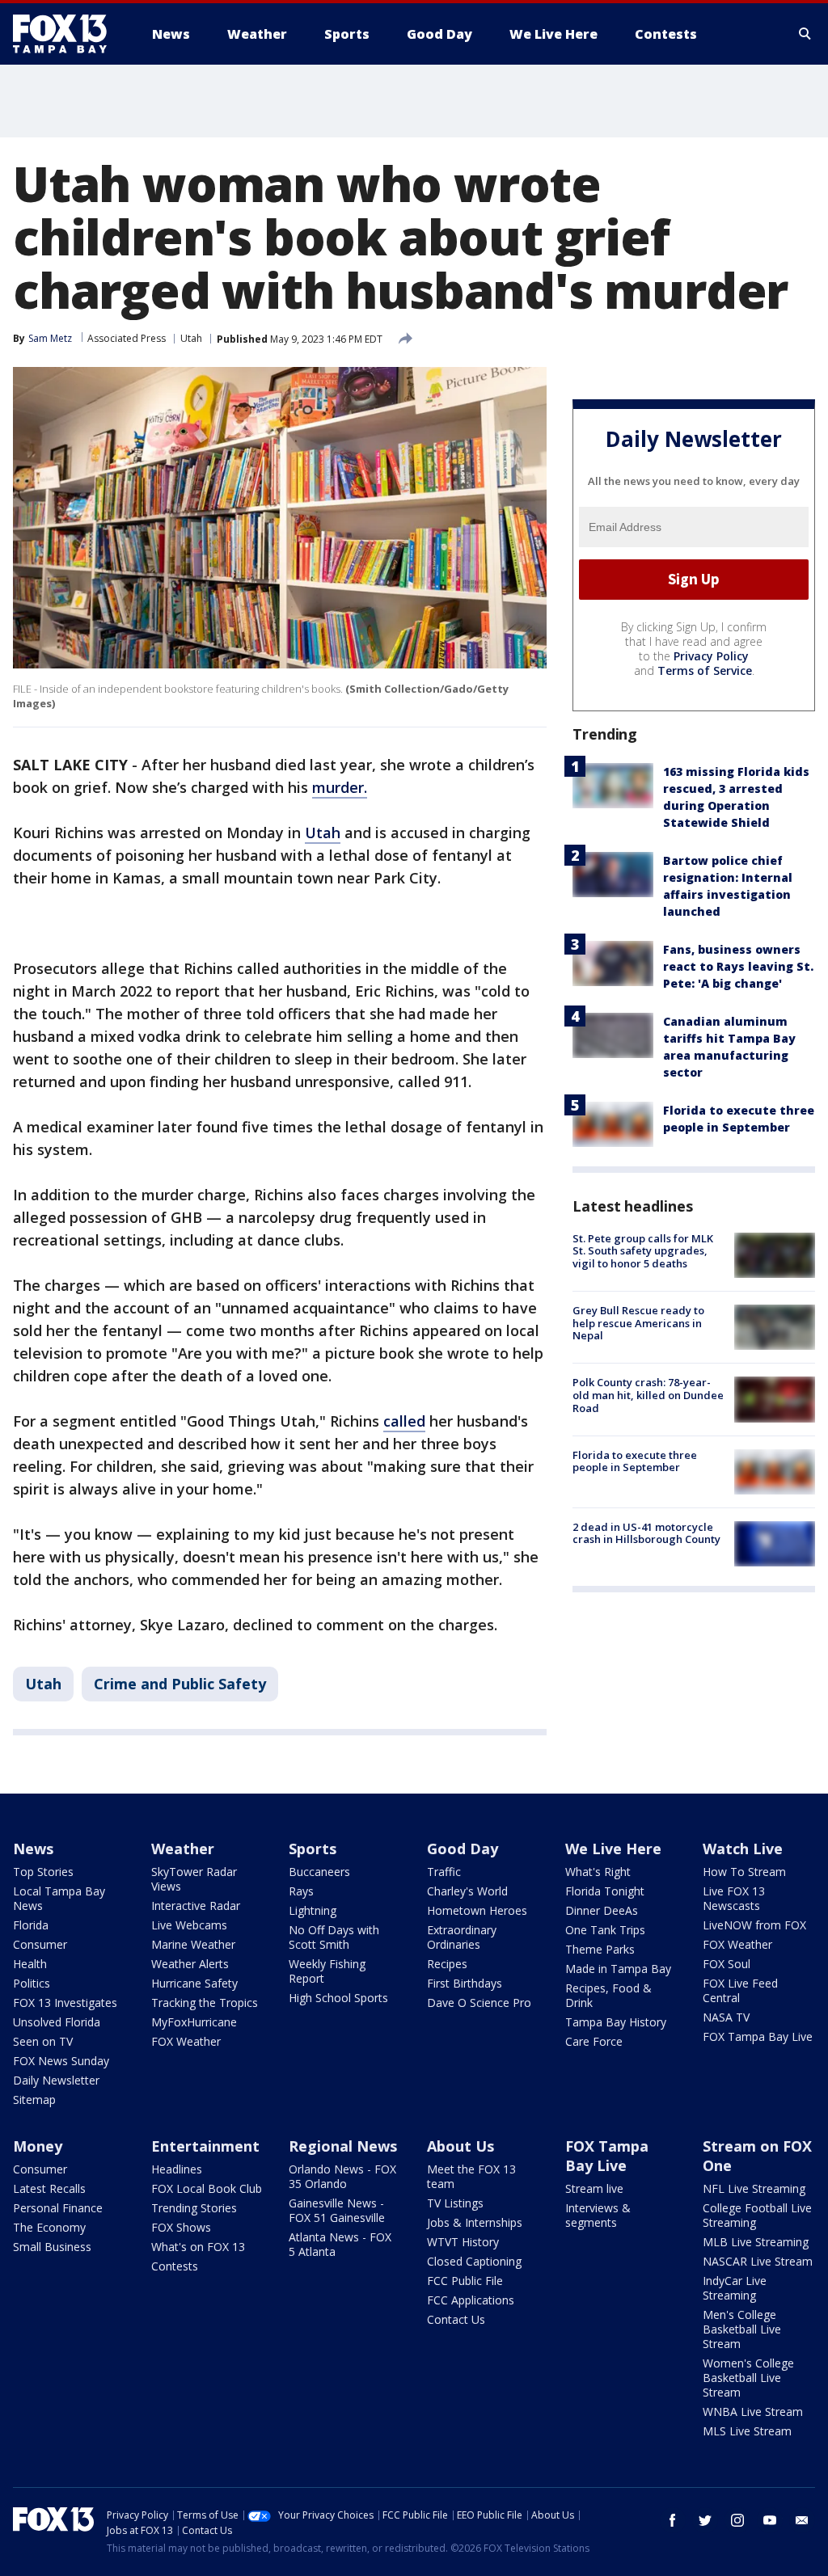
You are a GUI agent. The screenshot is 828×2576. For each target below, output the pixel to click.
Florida (31, 1925)
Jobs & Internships (475, 2222)
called (404, 1421)
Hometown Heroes (477, 1910)
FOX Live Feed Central (740, 1990)
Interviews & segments (598, 2215)
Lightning (313, 1910)
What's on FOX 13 (198, 2247)
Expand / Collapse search (805, 34)
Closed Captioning (474, 2261)
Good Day (463, 1849)
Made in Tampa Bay (618, 1969)
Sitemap (34, 2100)
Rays (301, 1891)
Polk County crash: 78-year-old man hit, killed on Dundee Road (648, 1395)
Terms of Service (705, 670)
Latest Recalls (49, 2188)
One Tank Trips (605, 1930)
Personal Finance (58, 2208)
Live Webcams (189, 1925)
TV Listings (455, 2203)
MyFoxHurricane (194, 2022)
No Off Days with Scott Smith (334, 1937)
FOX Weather (186, 2041)
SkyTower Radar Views (194, 1879)
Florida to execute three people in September (635, 1461)
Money (38, 2146)
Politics (32, 1983)
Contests (175, 2266)
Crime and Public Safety (180, 1684)
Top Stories (43, 1872)
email (802, 2520)
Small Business (52, 2247)
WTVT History (463, 2242)
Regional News (343, 2146)
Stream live (594, 2188)
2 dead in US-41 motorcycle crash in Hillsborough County (646, 1533)
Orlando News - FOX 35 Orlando (342, 2176)
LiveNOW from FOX (754, 1925)
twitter (705, 2520)
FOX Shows (181, 2227)
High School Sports (338, 1998)
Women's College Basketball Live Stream (748, 2378)
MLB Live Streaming (756, 2242)
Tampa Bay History (616, 2022)
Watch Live (743, 1849)
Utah (191, 338)
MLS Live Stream (747, 2431)
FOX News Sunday (61, 2061)
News (33, 1849)
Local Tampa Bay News (59, 1898)
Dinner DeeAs (602, 1910)
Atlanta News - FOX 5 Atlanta (340, 2244)
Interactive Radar (196, 1906)
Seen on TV (43, 2041)
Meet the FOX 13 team (471, 2176)
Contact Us (456, 2319)
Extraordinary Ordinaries (462, 1937)
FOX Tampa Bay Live (758, 2036)
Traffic (444, 1872)
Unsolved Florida (57, 2022)
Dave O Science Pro (479, 2003)
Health (30, 1964)
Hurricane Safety (194, 1983)
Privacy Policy (711, 656)
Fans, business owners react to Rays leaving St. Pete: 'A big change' (738, 966)
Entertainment (205, 2146)
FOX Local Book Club (207, 2188)
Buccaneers (319, 1872)
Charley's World (467, 1891)
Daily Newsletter (56, 2080)
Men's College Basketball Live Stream (742, 2329)
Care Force (594, 2041)
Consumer (40, 1944)
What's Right (598, 1872)
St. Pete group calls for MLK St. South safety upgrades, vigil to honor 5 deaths (643, 1251)
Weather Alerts (190, 1964)
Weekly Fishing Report (327, 1971)
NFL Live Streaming (754, 2188)
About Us (460, 2146)
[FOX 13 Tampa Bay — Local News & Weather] (66, 34)
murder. (340, 787)
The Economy (49, 2227)
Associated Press (127, 338)
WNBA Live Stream (753, 2412)
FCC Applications (471, 2300)
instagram (737, 2520)
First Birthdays (465, 1983)
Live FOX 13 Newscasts (734, 1898)
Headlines (177, 2169)
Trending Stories (194, 2208)
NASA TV (726, 2017)
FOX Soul (727, 1964)
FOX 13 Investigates (65, 2003)
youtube (770, 2520)
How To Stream (744, 1872)
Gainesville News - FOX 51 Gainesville (337, 2210)
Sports (313, 1849)
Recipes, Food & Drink (608, 1995)
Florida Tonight (605, 1891)
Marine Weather (193, 1944)
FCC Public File (465, 2281)
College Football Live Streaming (757, 2215)
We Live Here (613, 1849)
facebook (673, 2520)
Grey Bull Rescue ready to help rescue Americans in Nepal (638, 1323)
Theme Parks (600, 1949)
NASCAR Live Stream (758, 2261)
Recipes (447, 1964)
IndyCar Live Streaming (735, 2288)
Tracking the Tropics (205, 2003)
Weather (183, 1849)
